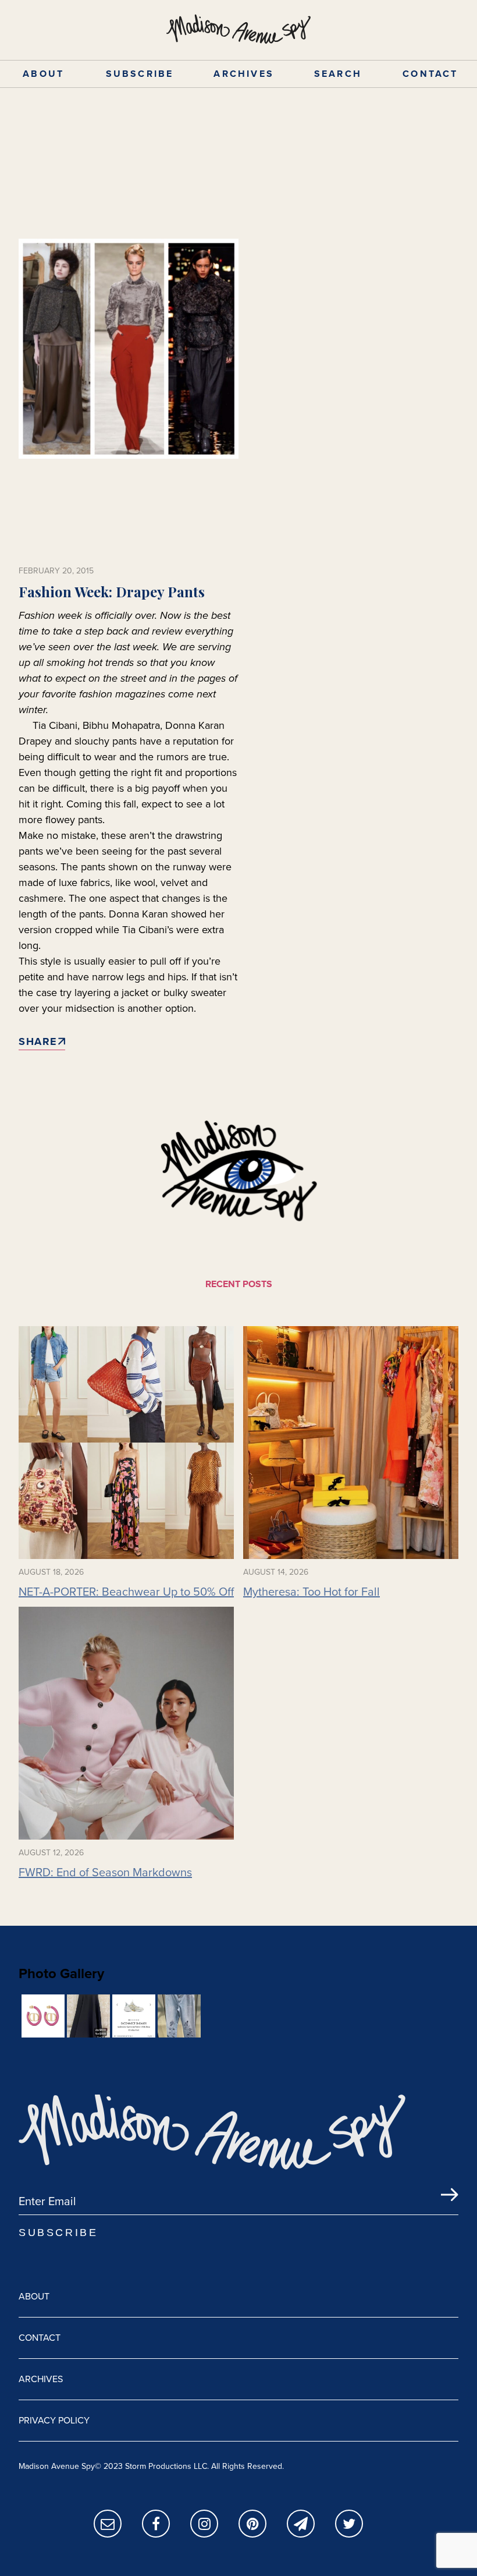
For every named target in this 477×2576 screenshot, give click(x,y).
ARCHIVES (244, 74)
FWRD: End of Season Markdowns (105, 1872)
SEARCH (338, 74)
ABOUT (43, 74)
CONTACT (430, 74)
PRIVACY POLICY (54, 2420)
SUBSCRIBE (140, 74)
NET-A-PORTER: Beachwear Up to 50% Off (126, 1592)
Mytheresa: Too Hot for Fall (312, 1592)
